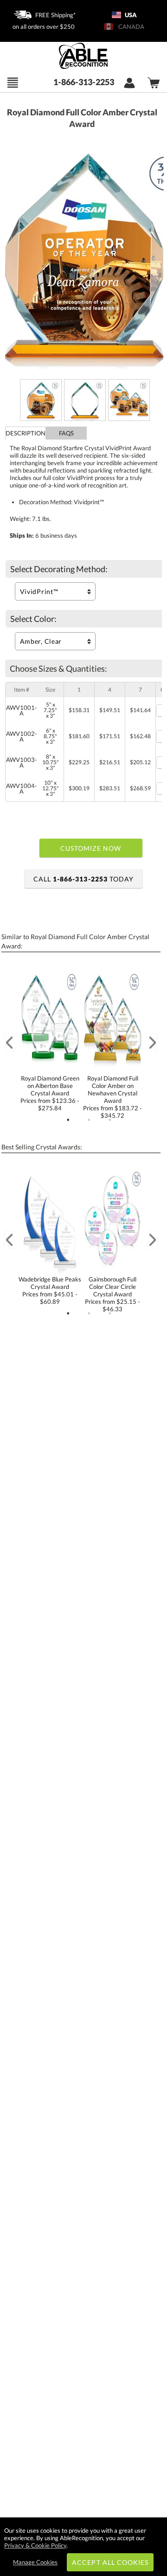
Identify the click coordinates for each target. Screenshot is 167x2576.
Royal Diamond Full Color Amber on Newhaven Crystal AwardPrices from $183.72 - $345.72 (112, 1097)
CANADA (130, 27)
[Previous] (9, 1043)
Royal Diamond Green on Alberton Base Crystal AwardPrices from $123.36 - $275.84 (50, 1093)
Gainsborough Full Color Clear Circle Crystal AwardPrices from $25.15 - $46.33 (112, 1294)
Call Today (83, 879)
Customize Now (91, 848)
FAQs (66, 433)
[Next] (153, 1043)
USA (130, 15)
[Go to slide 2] (89, 1120)
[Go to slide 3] (110, 1120)
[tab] (26, 433)
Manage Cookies (35, 2562)
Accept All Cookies (110, 2562)
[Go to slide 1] (68, 1120)
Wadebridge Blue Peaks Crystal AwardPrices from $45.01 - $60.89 (50, 1290)
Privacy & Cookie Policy (35, 2545)
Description (26, 433)
